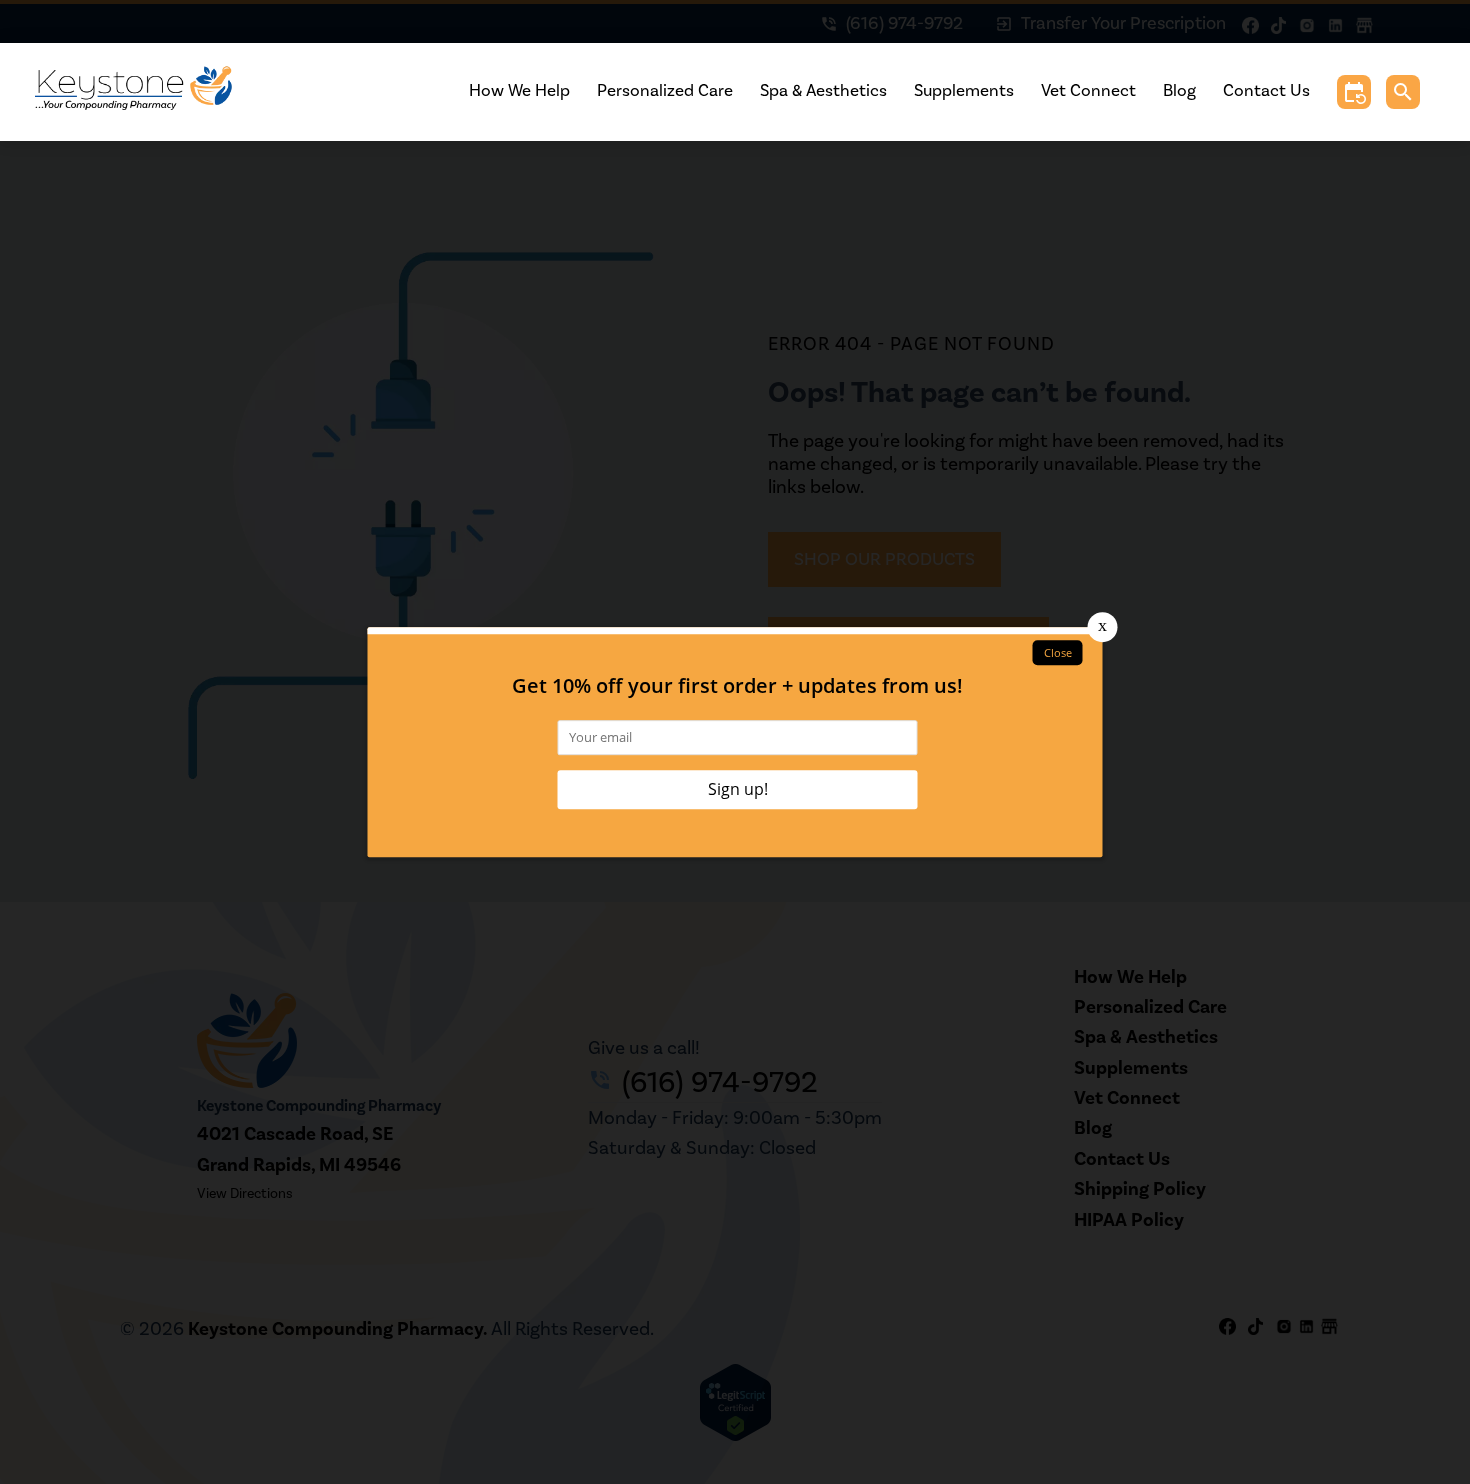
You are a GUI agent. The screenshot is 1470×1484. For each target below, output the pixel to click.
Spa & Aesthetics (823, 91)
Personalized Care (665, 91)
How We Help (519, 91)
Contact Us (1266, 91)
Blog (1179, 91)
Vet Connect (1088, 91)
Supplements (964, 91)
